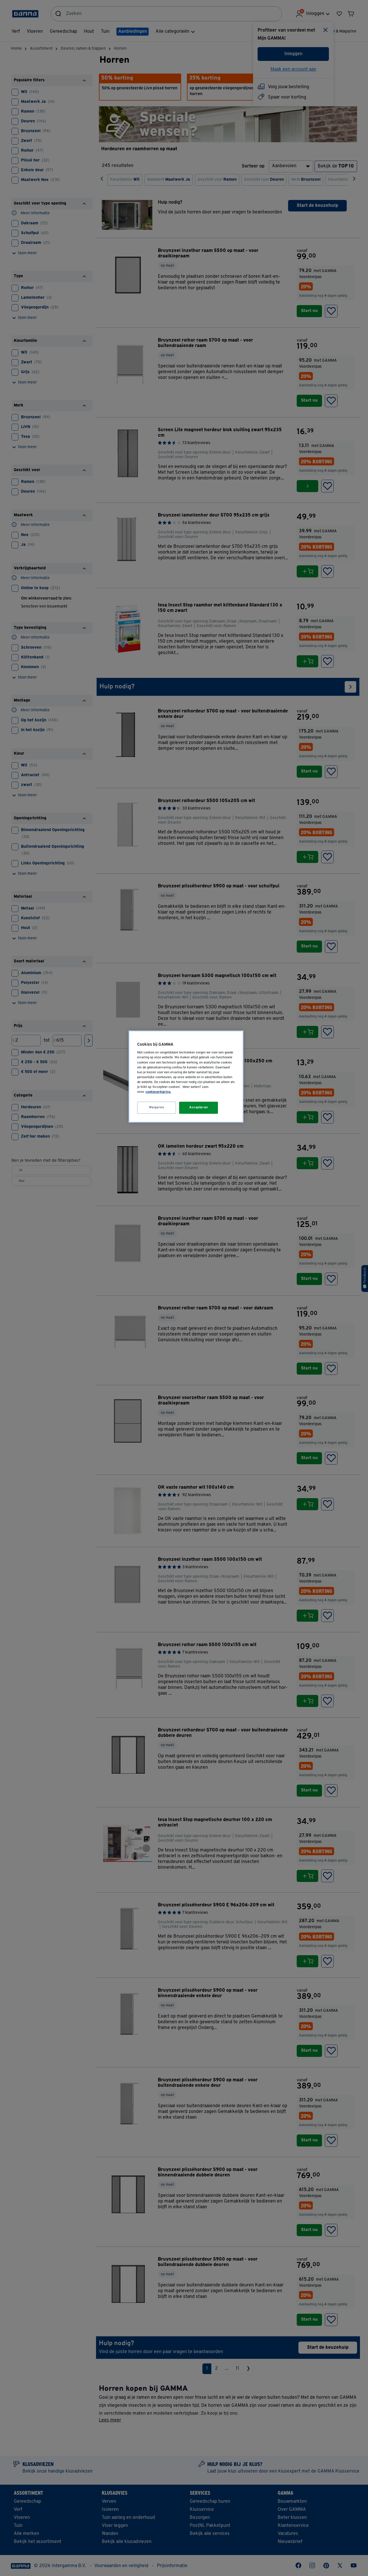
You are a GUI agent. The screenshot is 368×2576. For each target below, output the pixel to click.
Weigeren (157, 1107)
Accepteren (199, 1107)
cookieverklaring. (158, 1092)
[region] (186, 1077)
